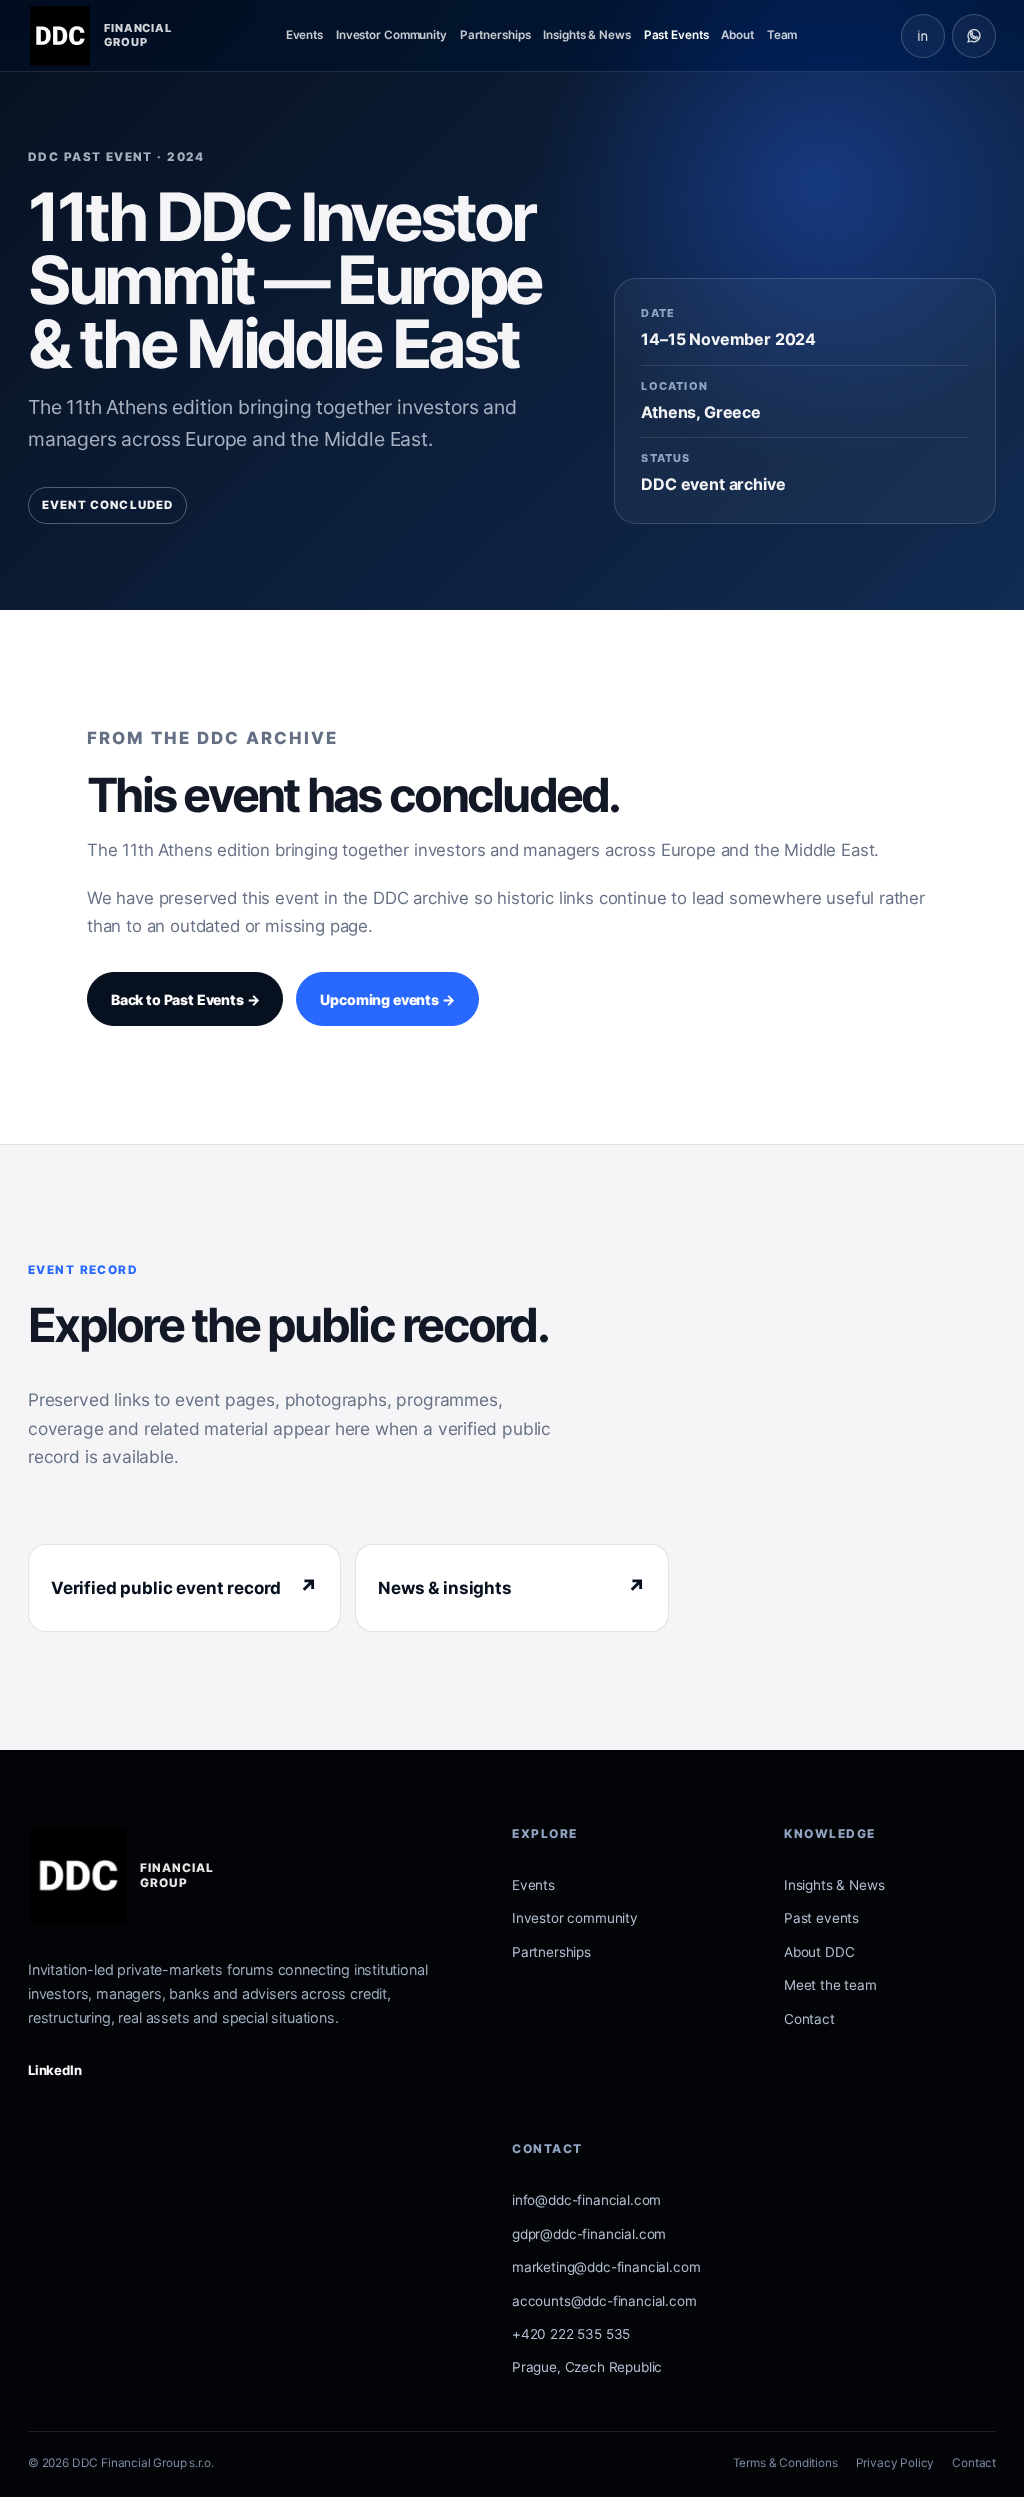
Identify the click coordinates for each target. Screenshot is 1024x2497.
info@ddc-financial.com (586, 2200)
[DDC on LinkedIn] (923, 36)
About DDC (819, 1952)
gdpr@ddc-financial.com (589, 2234)
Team (782, 35)
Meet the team (830, 1985)
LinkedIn (55, 2070)
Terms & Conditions (785, 2463)
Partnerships (495, 35)
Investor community (575, 1918)
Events (304, 35)
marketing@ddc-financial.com (606, 2267)
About (737, 35)
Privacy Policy (895, 2463)
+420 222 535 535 (571, 2334)
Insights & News (586, 35)
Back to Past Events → (185, 999)
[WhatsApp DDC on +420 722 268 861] (974, 36)
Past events (821, 1918)
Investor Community (391, 35)
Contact (809, 2019)
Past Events (676, 35)
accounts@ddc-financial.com (604, 2301)
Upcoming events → (387, 999)
